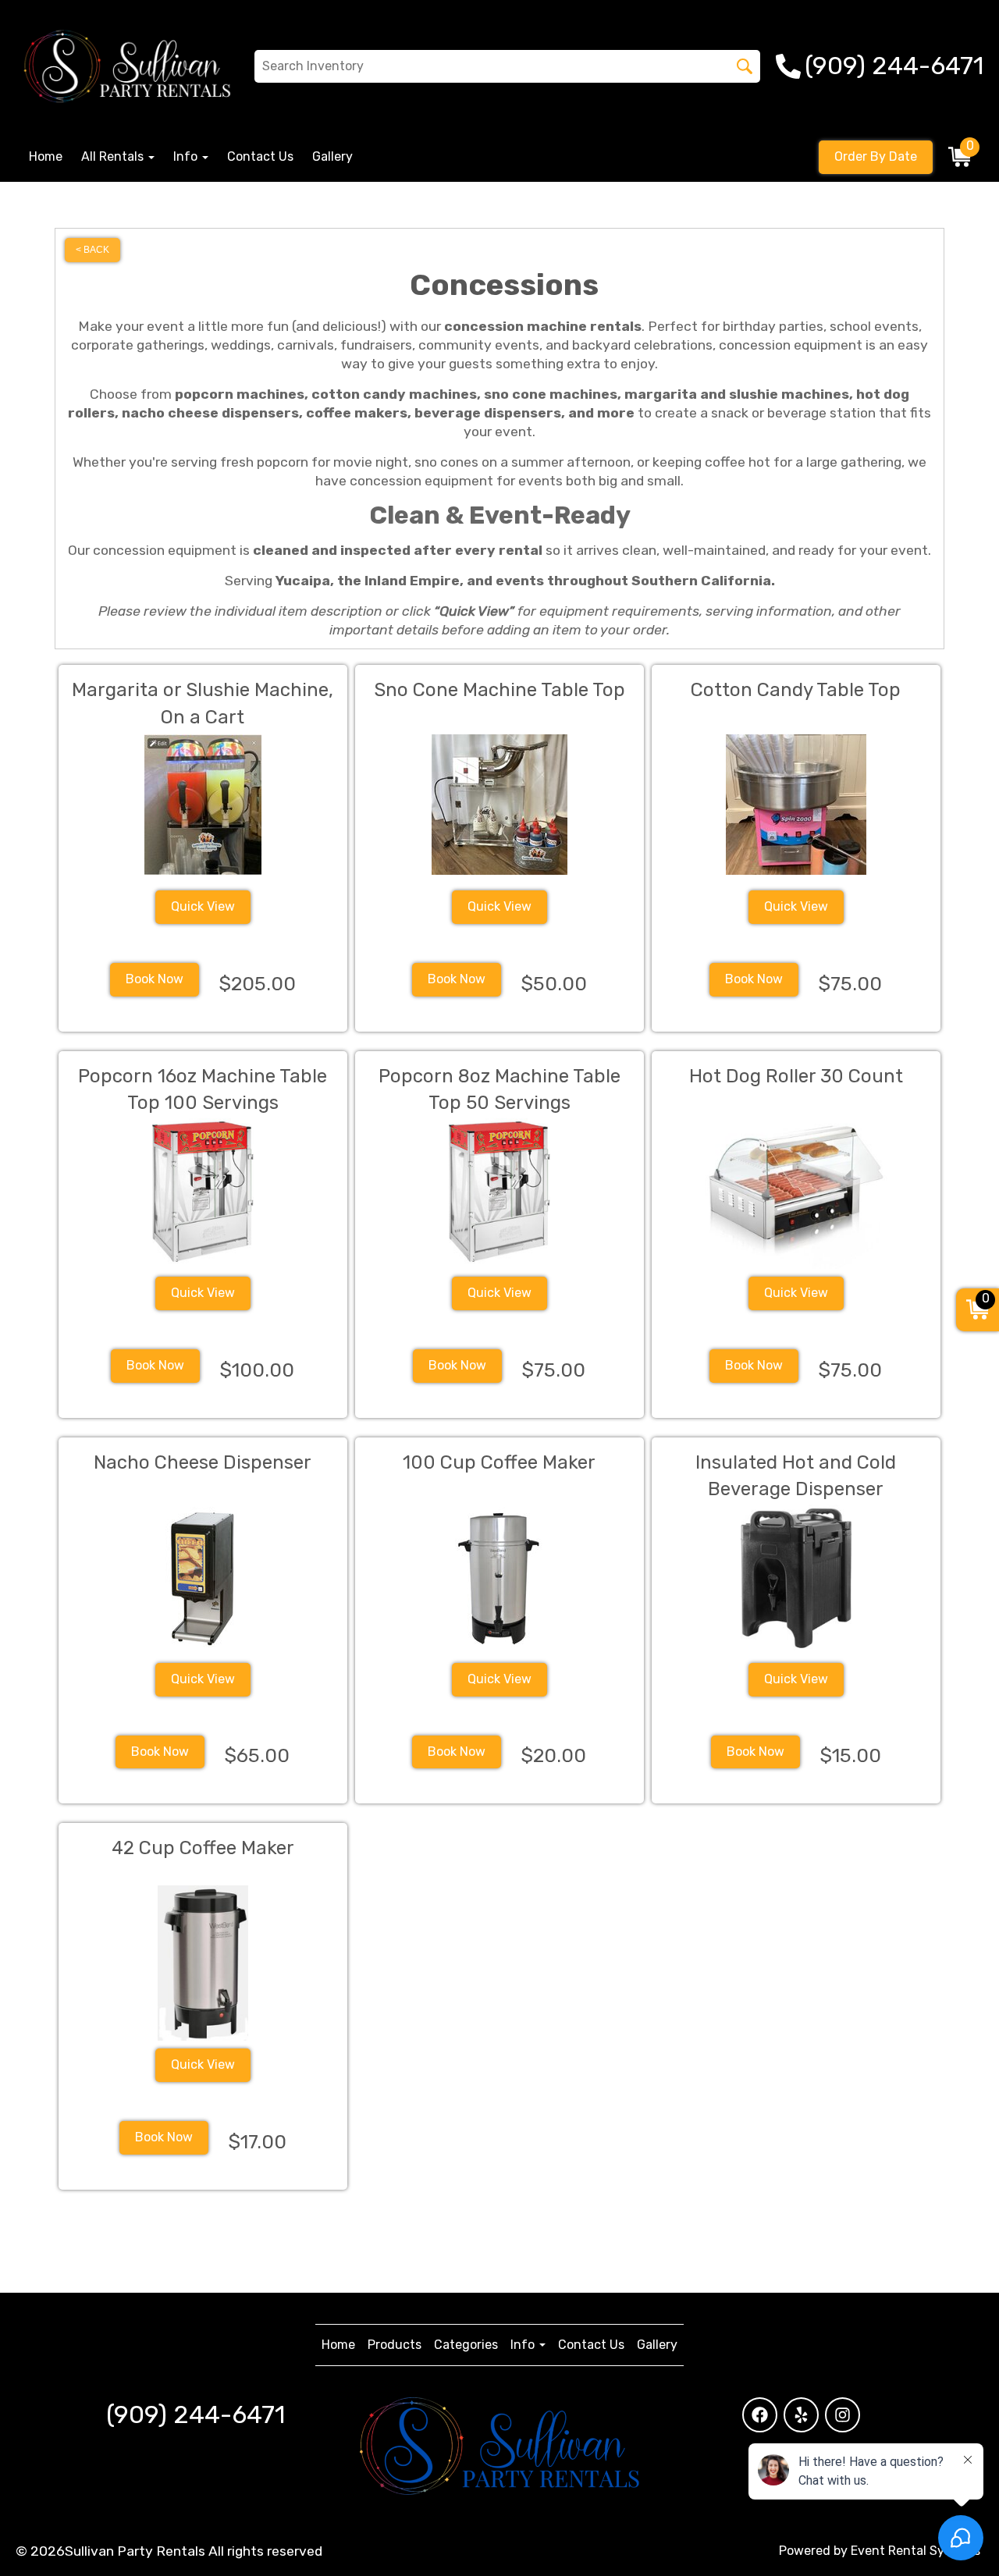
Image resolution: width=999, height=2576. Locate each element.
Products (395, 2345)
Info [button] (187, 156)
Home (46, 156)
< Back (92, 250)
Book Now (155, 979)
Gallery (332, 156)
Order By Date (876, 156)
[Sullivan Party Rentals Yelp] (801, 2415)
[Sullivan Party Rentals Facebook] (760, 2415)
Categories (466, 2345)
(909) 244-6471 (196, 2414)
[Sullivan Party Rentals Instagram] (843, 2415)
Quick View (203, 906)
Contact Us (260, 156)
